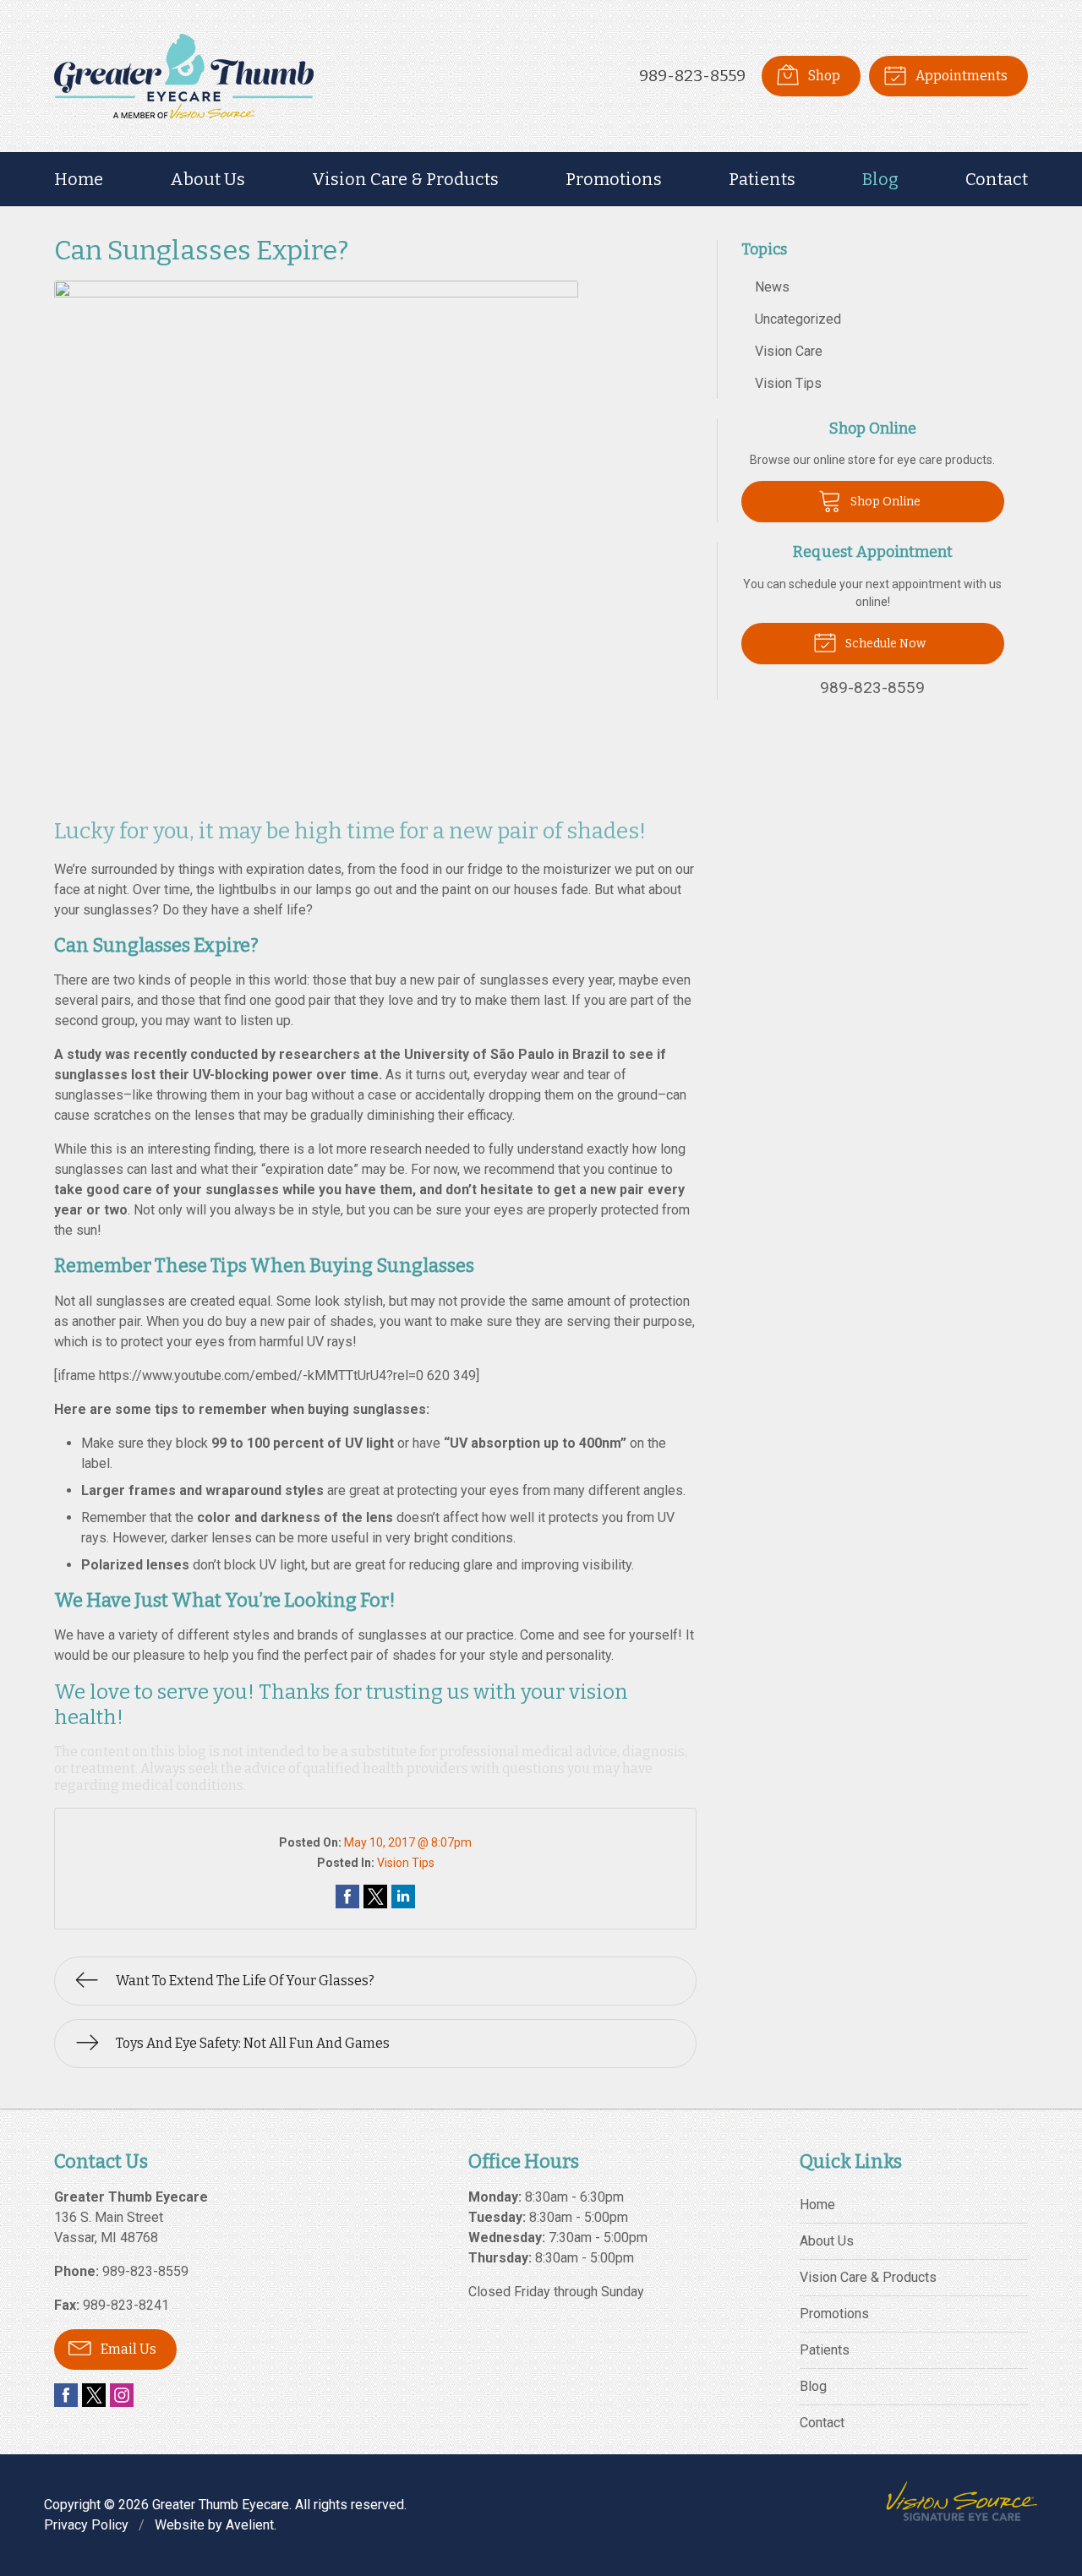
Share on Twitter (375, 1897)
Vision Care (789, 351)
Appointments (960, 76)
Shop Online (884, 502)
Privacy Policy (86, 2525)
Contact (997, 179)
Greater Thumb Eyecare (221, 2505)
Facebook (66, 2395)
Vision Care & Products (405, 179)
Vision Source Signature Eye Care (962, 2501)
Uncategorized (798, 319)
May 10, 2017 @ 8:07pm (408, 1842)
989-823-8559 (692, 76)
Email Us (127, 2349)
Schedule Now (884, 644)
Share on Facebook (347, 1897)
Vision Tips (406, 1863)
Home (79, 179)
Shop (823, 76)
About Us (208, 179)
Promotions (614, 179)
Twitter (94, 2395)
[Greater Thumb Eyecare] (184, 76)
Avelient (250, 2525)
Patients (762, 179)
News (772, 287)
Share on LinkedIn (403, 1897)
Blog (880, 179)
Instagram (122, 2395)
